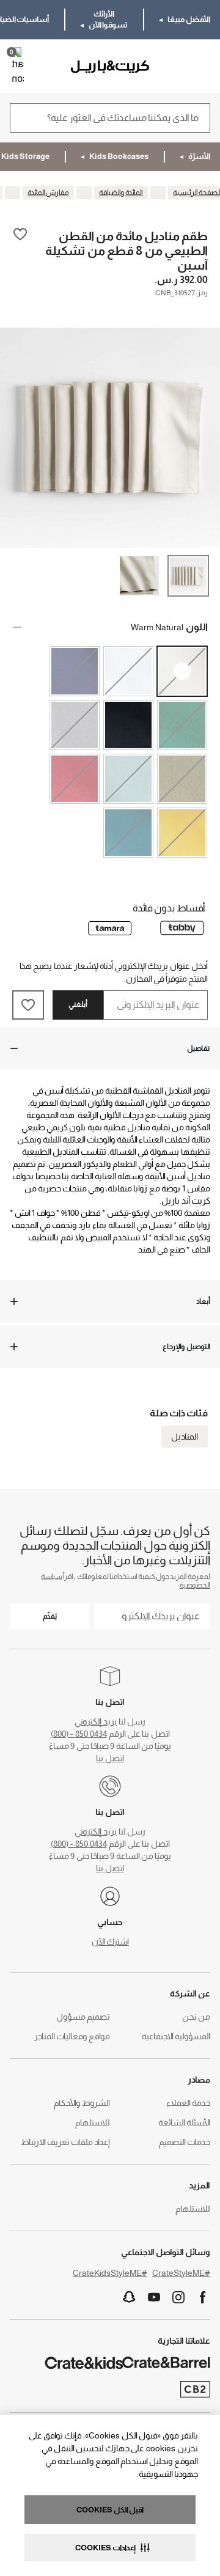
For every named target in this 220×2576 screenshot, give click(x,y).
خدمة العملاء (188, 2103)
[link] (175, 67)
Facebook (203, 2297)
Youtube (154, 2297)
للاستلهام (93, 2122)
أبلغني (78, 1004)
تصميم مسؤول (83, 2017)
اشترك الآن (110, 1941)
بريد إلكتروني (96, 1721)
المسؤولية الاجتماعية (176, 2036)
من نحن (196, 2017)
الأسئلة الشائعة (184, 2122)
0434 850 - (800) (79, 1734)
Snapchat (130, 2297)
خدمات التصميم (185, 2142)
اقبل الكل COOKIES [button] (110, 2510)
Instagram (178, 2297)
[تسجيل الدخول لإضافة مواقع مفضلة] (20, 250)
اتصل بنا (110, 1758)
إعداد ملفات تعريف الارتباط (65, 2142)
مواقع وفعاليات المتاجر (72, 2036)
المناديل (185, 1437)
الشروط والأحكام (82, 2103)
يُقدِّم (50, 1616)
